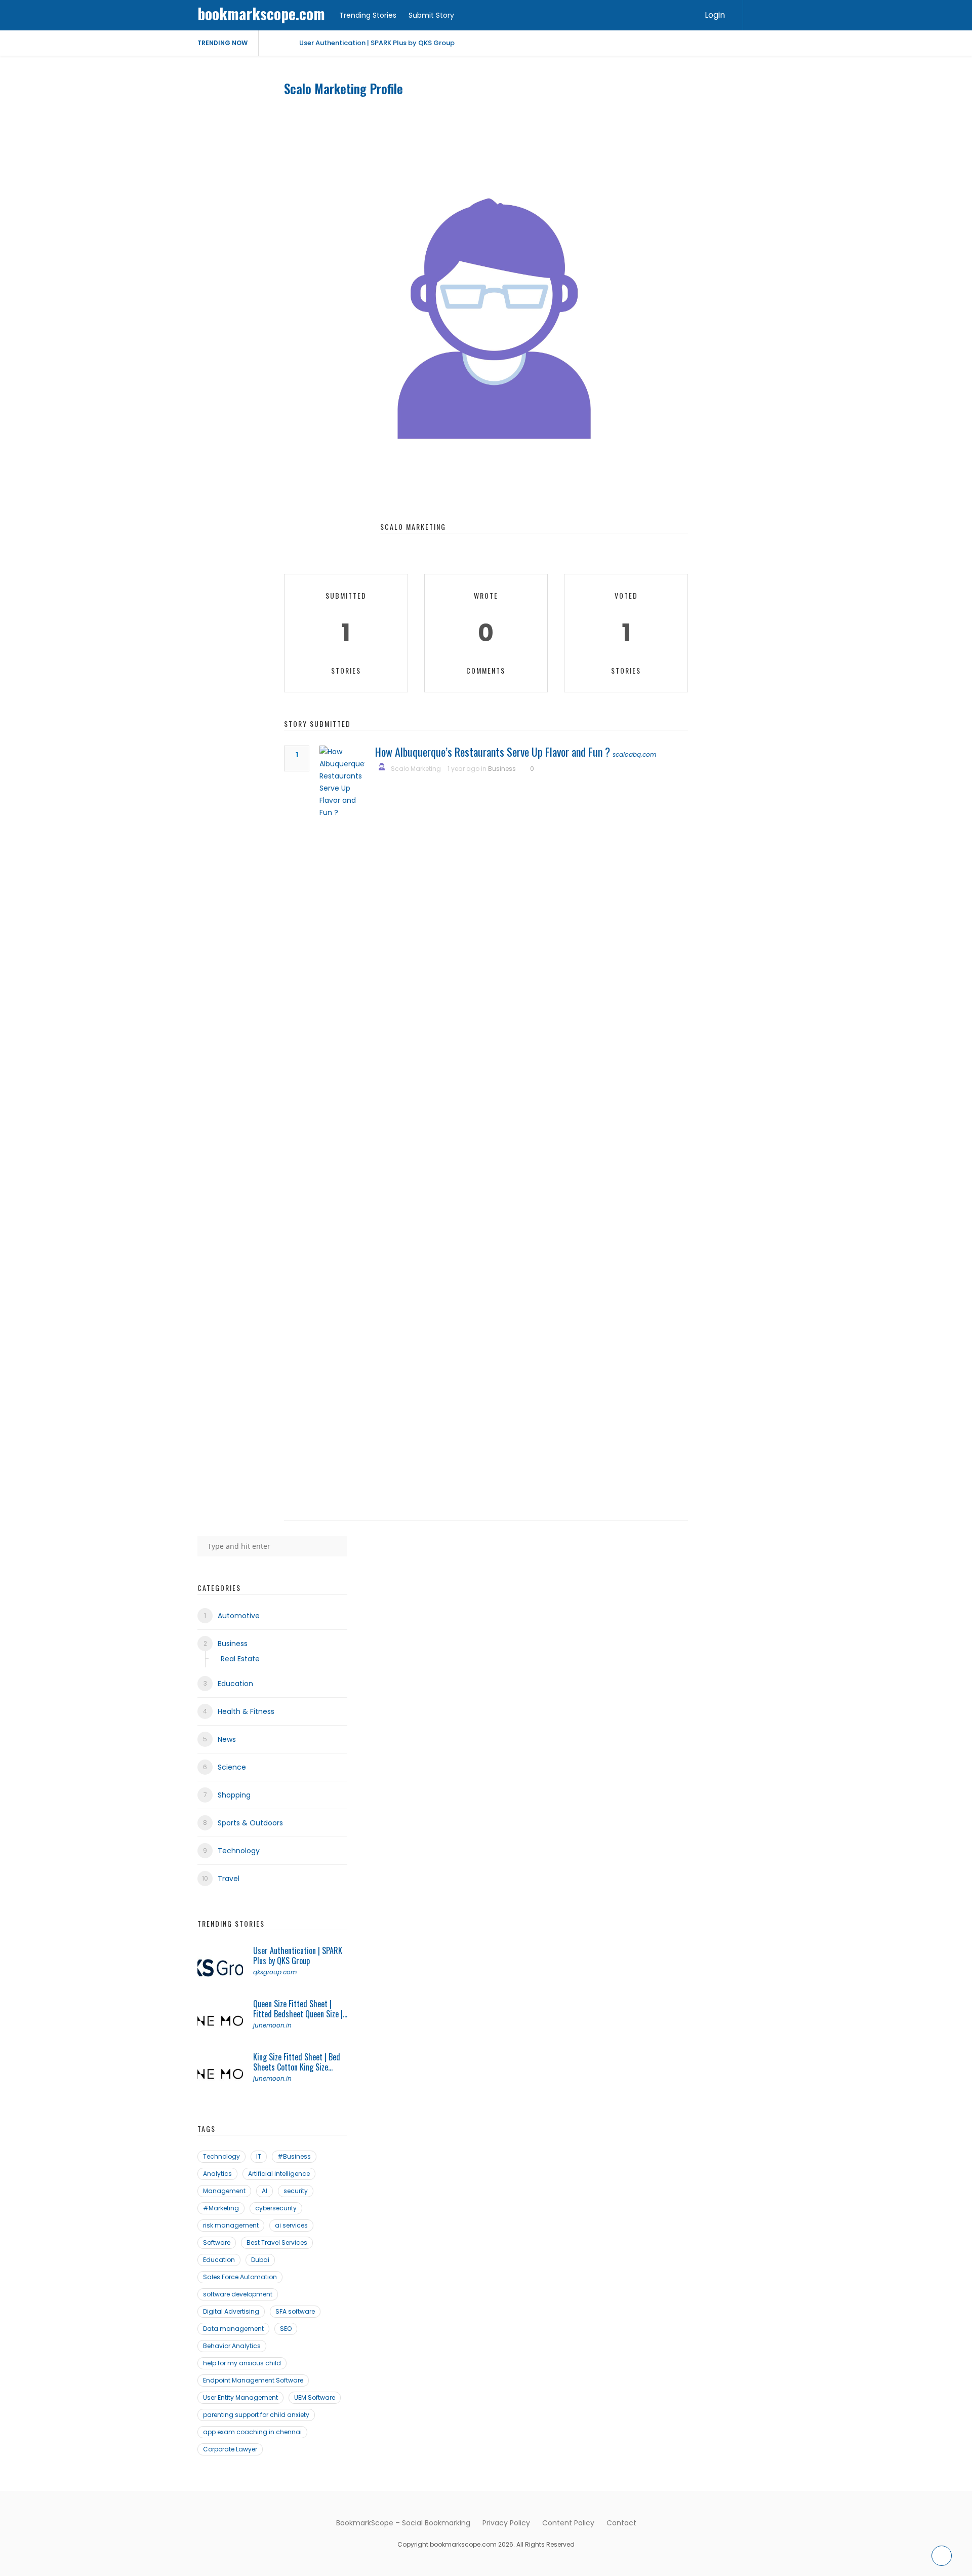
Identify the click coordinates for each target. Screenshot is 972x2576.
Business (502, 769)
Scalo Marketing (416, 769)
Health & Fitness (246, 1711)
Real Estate (240, 1659)
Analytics (217, 2174)
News (227, 1739)
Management (224, 2191)
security (296, 2191)
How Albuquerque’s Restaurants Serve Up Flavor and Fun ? (493, 752)
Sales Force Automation (240, 2277)
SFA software (295, 2311)
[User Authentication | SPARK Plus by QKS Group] (220, 1968)
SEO (286, 2329)
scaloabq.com (634, 754)
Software (217, 2242)
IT (259, 2156)
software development (238, 2294)
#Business (294, 2156)
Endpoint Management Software (253, 2380)
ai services (291, 2225)
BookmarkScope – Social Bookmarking (403, 2523)
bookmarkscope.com (261, 13)
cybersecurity (276, 2208)
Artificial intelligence (279, 2174)
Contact (621, 2523)
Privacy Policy (506, 2523)
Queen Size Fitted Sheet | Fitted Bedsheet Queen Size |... (300, 2009)
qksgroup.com (275, 1972)
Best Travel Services (277, 2242)
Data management (233, 2329)
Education (235, 1684)
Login (715, 15)
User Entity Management (240, 2397)
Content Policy (568, 2523)
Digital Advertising (231, 2311)
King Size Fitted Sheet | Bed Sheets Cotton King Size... (297, 2062)
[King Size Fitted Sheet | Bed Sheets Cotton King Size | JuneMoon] (220, 2075)
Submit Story (431, 15)
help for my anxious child (242, 2363)
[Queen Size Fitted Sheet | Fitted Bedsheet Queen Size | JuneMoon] (220, 2021)
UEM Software (315, 2397)
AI (265, 2191)
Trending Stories (368, 15)
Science (232, 1767)
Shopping (234, 1795)
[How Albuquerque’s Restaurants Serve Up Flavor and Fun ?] (342, 1125)
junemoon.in (272, 2025)
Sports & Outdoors (250, 1823)
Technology (239, 1851)
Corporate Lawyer (230, 2449)
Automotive (239, 1616)
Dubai (260, 2260)
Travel (229, 1879)
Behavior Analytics (232, 2346)
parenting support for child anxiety (256, 2415)
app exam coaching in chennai (252, 2432)
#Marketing (221, 2208)
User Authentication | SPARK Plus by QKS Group (377, 43)
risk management (231, 2225)
